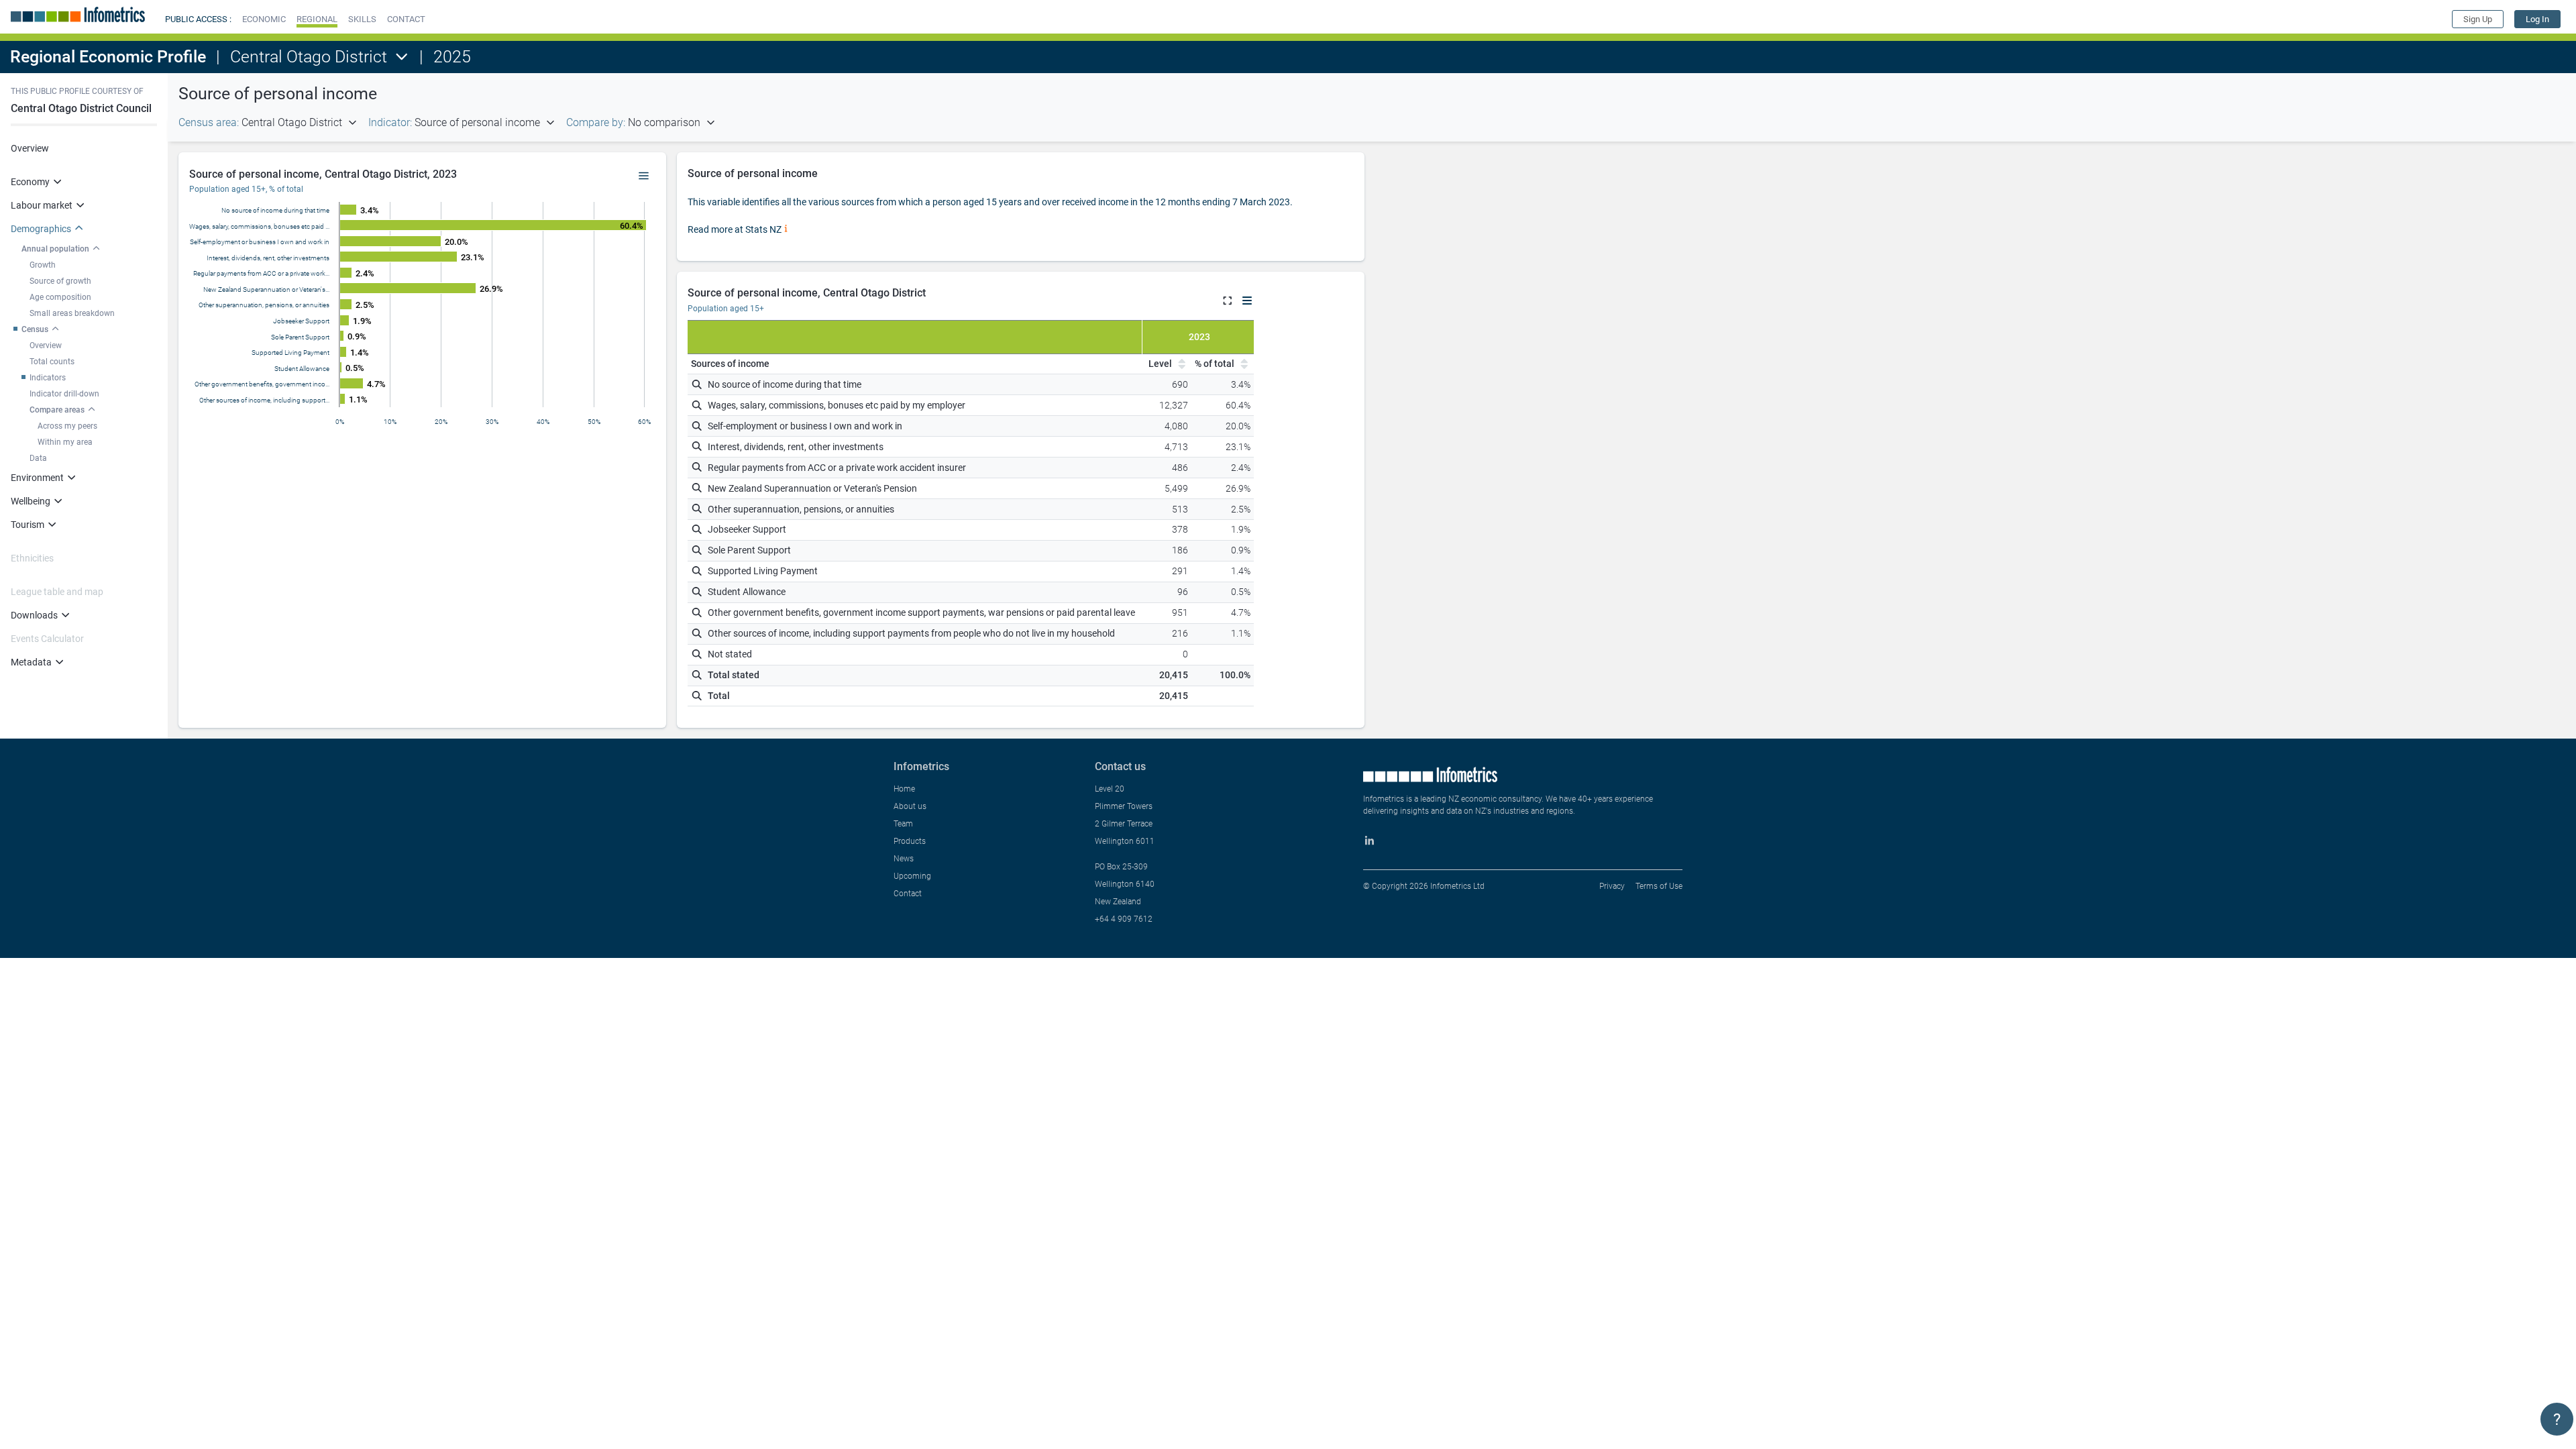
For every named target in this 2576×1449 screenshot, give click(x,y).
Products (910, 841)
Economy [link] (30, 182)
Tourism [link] (28, 525)
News (904, 859)
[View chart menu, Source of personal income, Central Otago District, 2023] (644, 176)
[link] (2537, 19)
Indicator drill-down (64, 394)
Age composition (60, 297)
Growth (43, 265)
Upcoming (912, 876)
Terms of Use (1659, 886)
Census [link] (35, 329)
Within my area (65, 442)
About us (910, 806)
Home (904, 789)
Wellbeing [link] (31, 501)
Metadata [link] (31, 662)
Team (903, 824)
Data (38, 458)
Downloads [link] (34, 615)
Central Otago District (309, 57)
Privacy (1612, 886)
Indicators (48, 378)
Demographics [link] (41, 229)
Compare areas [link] (57, 410)
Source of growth (60, 281)
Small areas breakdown (72, 313)
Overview (30, 148)
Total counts (52, 362)
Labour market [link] (42, 205)
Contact (908, 894)
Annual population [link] (55, 249)
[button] (264, 19)
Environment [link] (37, 478)
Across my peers (67, 426)
